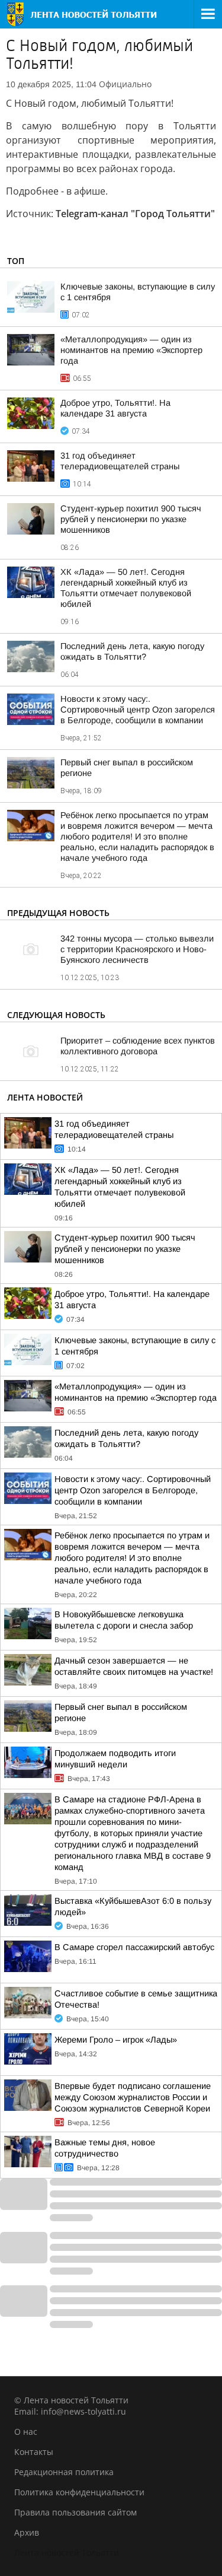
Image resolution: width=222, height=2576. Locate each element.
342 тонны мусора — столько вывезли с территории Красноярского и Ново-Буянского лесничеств (137, 949)
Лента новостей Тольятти (67, 2553)
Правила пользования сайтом (75, 2512)
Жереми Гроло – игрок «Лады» (116, 2040)
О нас (26, 2432)
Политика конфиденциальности (79, 2492)
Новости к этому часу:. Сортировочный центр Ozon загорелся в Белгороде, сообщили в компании (138, 710)
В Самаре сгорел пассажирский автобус (134, 1947)
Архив (27, 2532)
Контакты (34, 2452)
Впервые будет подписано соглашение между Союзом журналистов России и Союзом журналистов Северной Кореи (133, 2097)
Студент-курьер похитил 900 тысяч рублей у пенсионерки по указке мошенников (131, 519)
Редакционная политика (64, 2472)
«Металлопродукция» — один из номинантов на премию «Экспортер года (131, 350)
